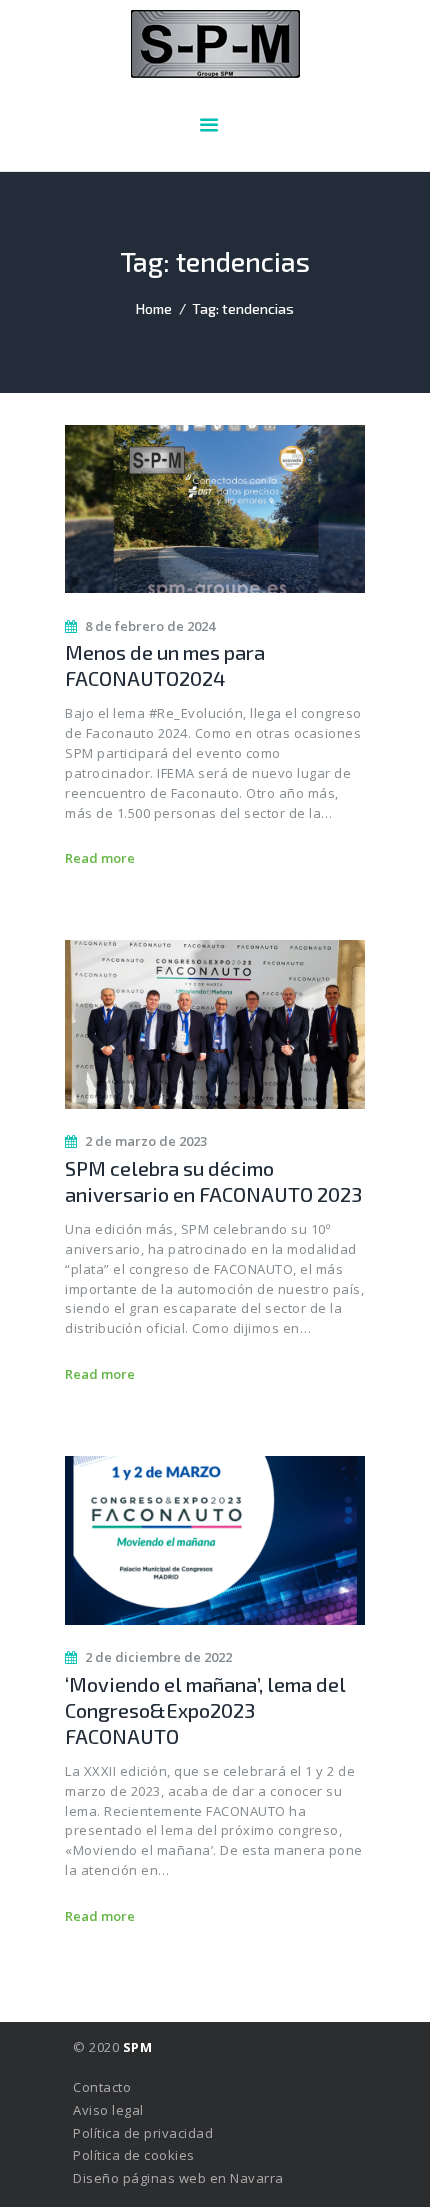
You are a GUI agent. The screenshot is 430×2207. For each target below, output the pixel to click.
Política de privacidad (143, 2133)
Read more (100, 858)
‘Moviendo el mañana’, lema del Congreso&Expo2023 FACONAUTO (205, 1710)
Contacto (102, 2087)
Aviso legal (108, 2110)
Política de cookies (134, 2155)
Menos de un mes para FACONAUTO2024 (165, 665)
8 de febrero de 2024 (150, 626)
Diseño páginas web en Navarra (178, 2178)
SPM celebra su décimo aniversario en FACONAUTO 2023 (213, 1181)
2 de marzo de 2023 (146, 1141)
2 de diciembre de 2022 (158, 1657)
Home (154, 308)
